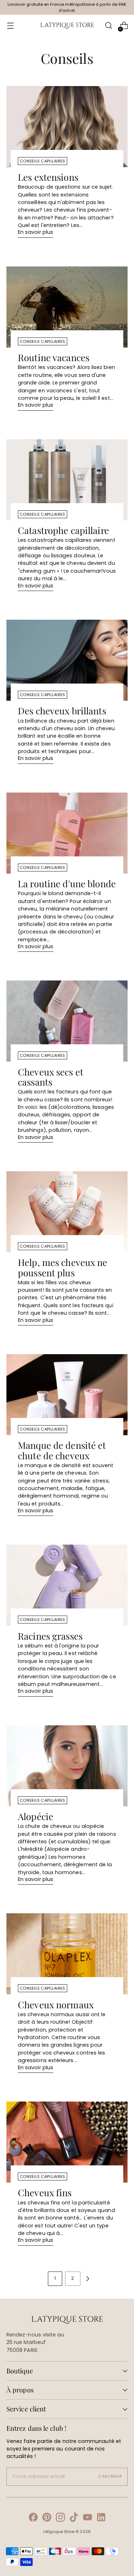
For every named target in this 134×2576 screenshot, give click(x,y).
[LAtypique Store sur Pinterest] (47, 2518)
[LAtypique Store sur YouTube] (88, 2518)
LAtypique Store (59, 2532)
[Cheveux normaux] (67, 1954)
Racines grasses (50, 1636)
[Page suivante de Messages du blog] (88, 2279)
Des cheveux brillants (62, 710)
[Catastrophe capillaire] (67, 480)
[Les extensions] (67, 127)
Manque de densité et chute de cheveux (62, 1450)
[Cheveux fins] (67, 2142)
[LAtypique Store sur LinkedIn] (101, 2518)
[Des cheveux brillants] (67, 660)
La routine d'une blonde (67, 883)
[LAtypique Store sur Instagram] (60, 2518)
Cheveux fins (45, 2192)
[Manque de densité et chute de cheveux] (67, 1395)
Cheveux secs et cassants (51, 1077)
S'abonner (110, 2476)
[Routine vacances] (67, 307)
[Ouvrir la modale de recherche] (108, 26)
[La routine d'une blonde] (67, 833)
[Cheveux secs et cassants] (67, 1021)
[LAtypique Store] (67, 26)
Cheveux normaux (56, 2004)
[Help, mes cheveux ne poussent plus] (67, 1212)
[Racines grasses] (67, 1585)
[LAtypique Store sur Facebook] (33, 2518)
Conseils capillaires (43, 161)
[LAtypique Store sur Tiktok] (74, 2518)
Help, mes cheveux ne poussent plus (63, 1267)
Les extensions (48, 177)
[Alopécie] (67, 1766)
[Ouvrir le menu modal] (10, 26)
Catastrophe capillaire (63, 530)
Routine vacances (54, 357)
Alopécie (36, 1816)
